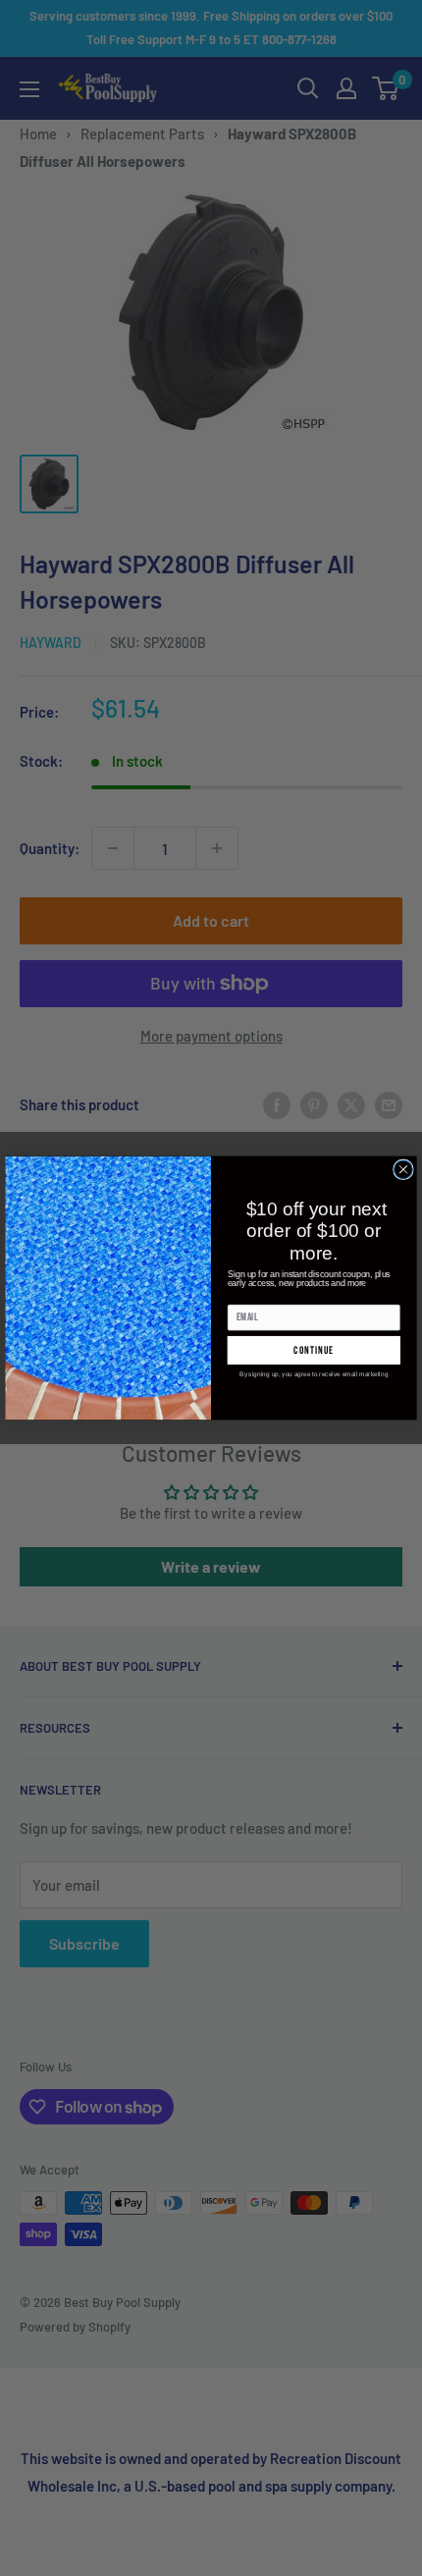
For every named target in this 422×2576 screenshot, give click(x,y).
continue (314, 1350)
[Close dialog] (404, 1170)
